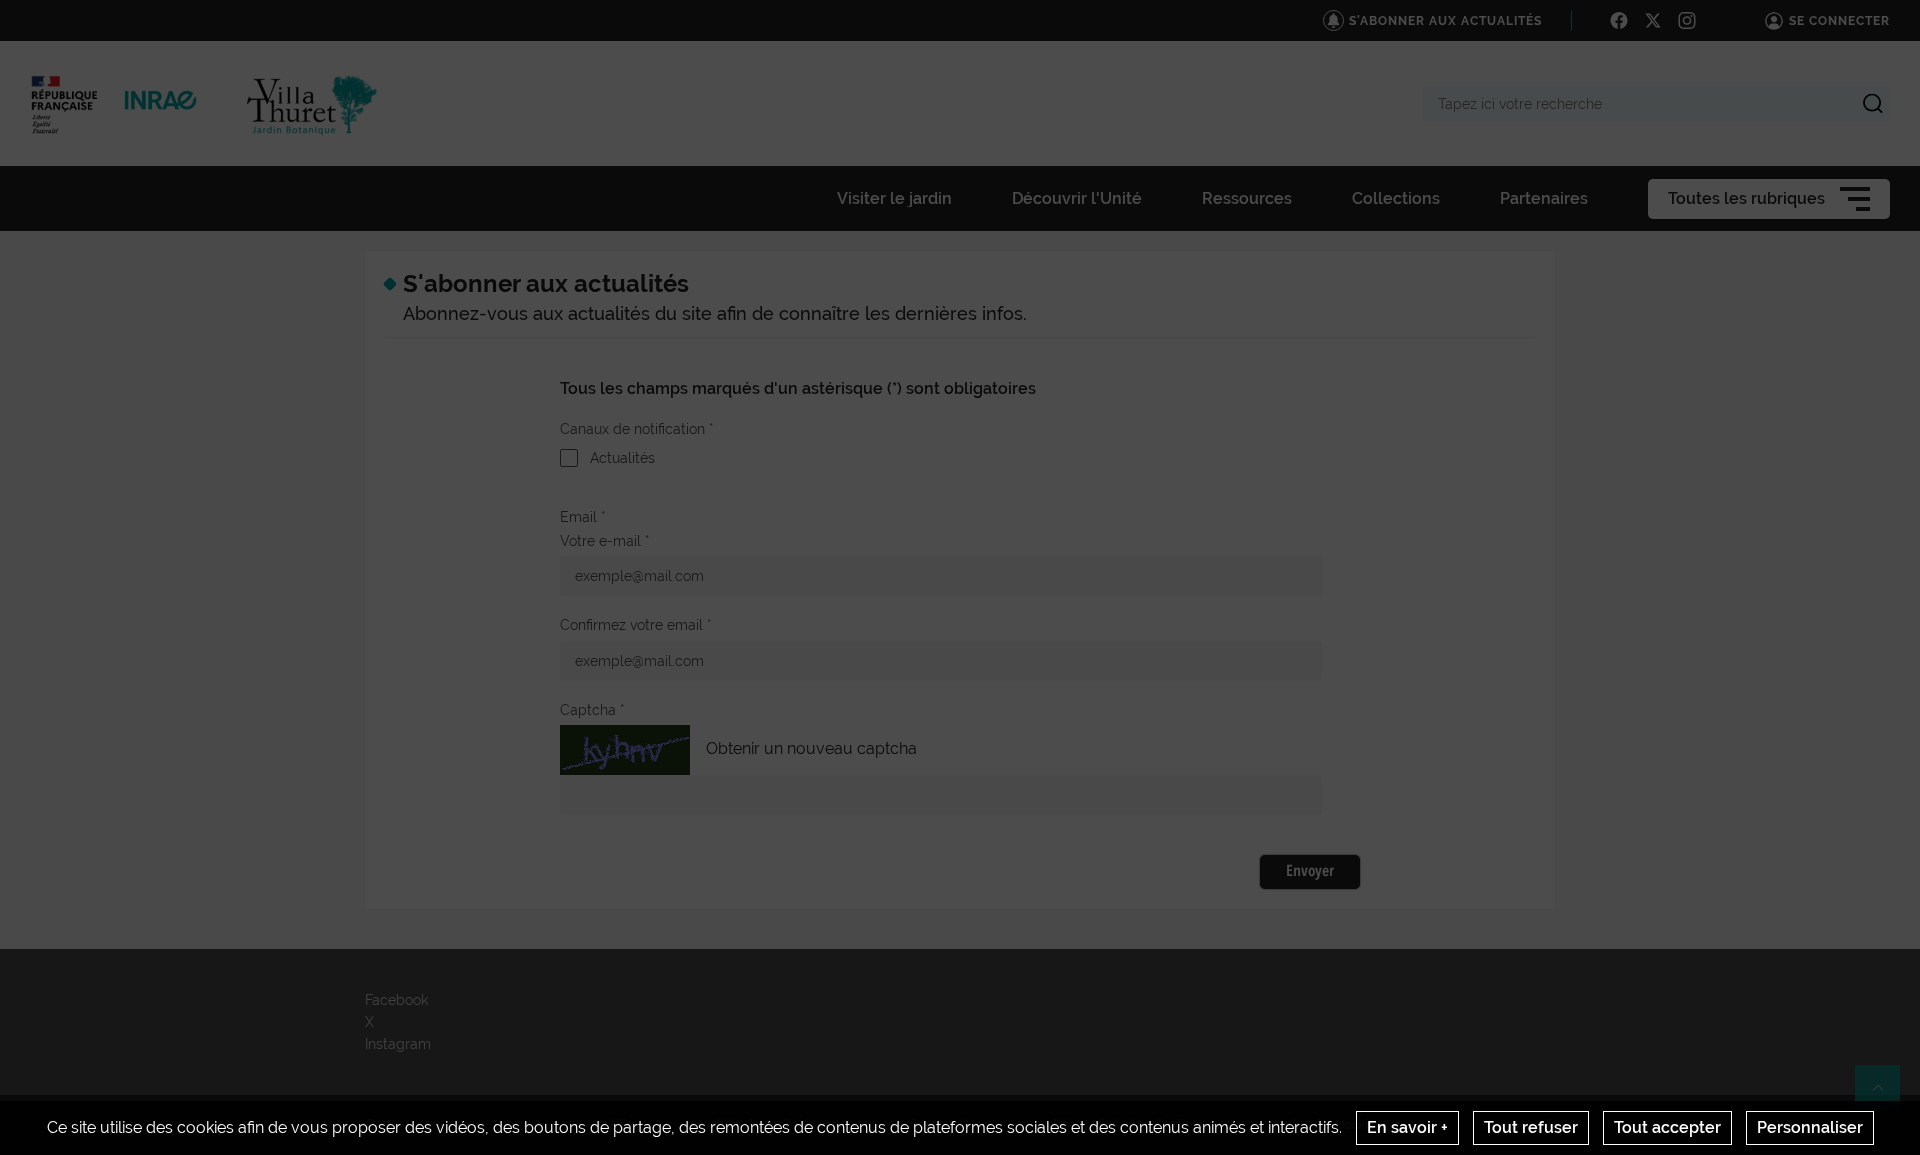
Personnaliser (1810, 1127)
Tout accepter (1667, 1127)
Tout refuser (1531, 1127)
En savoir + (1407, 1127)
